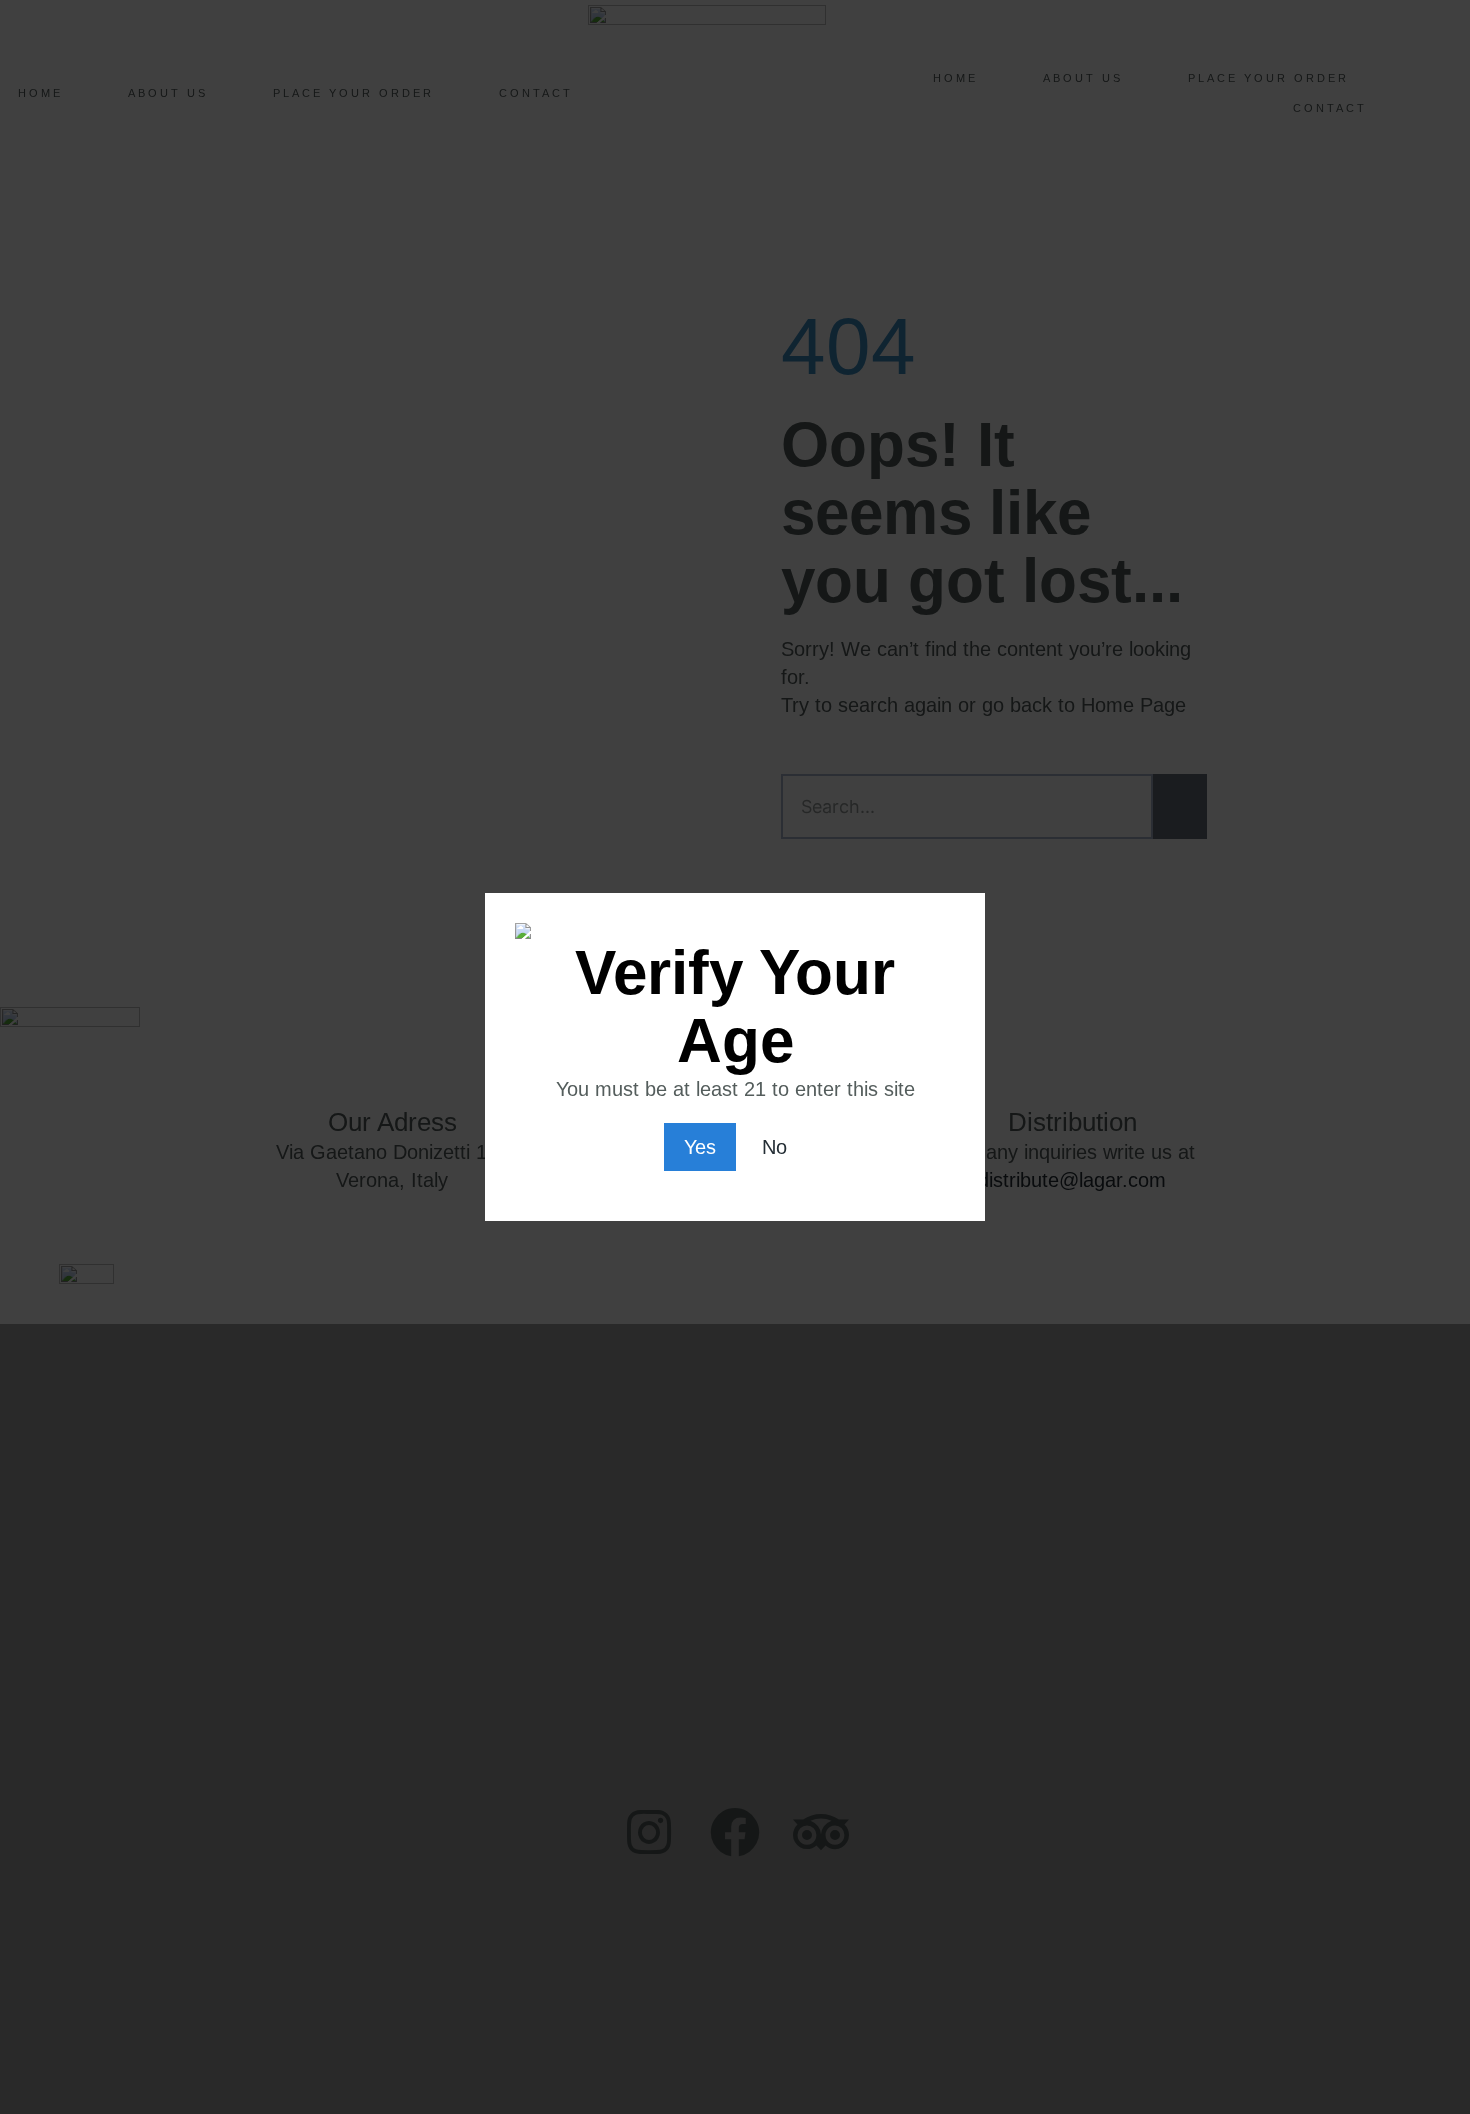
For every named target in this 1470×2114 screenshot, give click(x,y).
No (774, 1147)
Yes (700, 1147)
